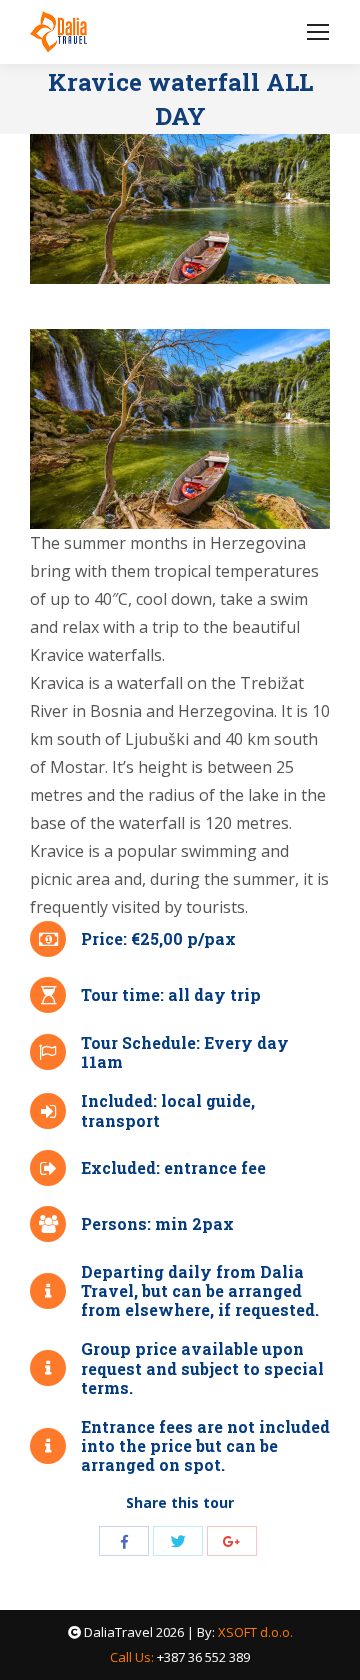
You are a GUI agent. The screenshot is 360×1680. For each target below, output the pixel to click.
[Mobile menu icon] (318, 32)
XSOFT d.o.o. (255, 1632)
